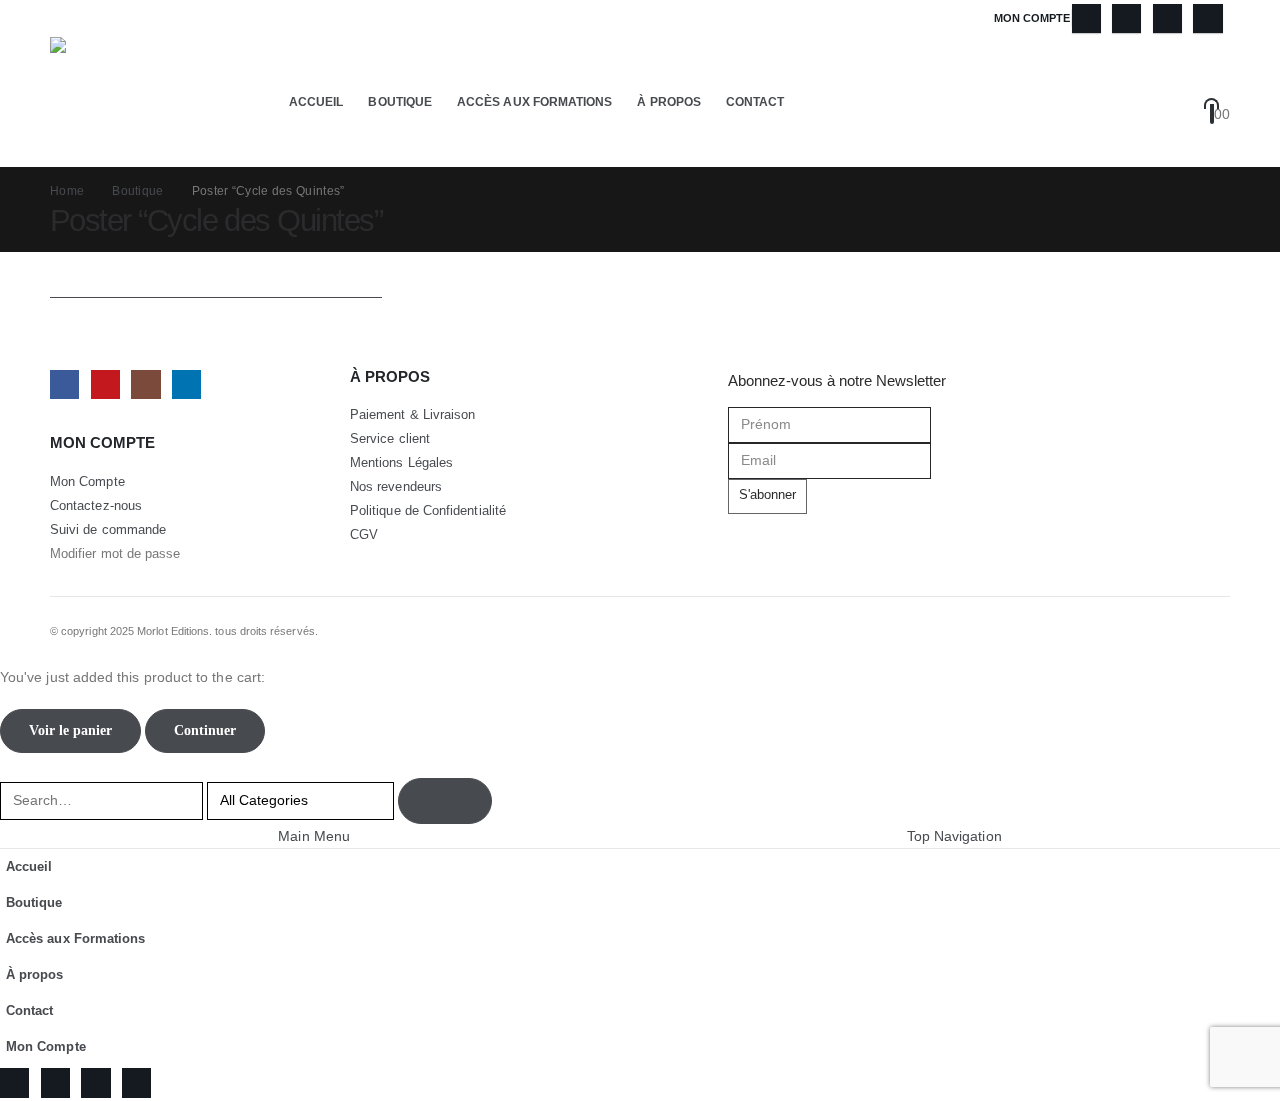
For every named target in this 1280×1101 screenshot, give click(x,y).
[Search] (445, 801)
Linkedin (186, 384)
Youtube (105, 384)
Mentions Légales (401, 463)
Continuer (205, 730)
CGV (364, 535)
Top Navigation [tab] (954, 836)
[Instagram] (1167, 18)
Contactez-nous (96, 506)
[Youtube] (1126, 18)
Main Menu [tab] (314, 836)
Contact (755, 102)
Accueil (316, 102)
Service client (390, 439)
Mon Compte (1032, 18)
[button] (1217, 90)
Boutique (400, 102)
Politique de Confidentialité (428, 511)
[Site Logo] (115, 102)
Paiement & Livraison (412, 415)
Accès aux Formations (534, 102)
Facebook (64, 384)
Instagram (145, 384)
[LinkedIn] (1207, 18)
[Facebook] (1086, 18)
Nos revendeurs (396, 487)
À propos (669, 102)
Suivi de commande (108, 530)
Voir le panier (70, 730)
